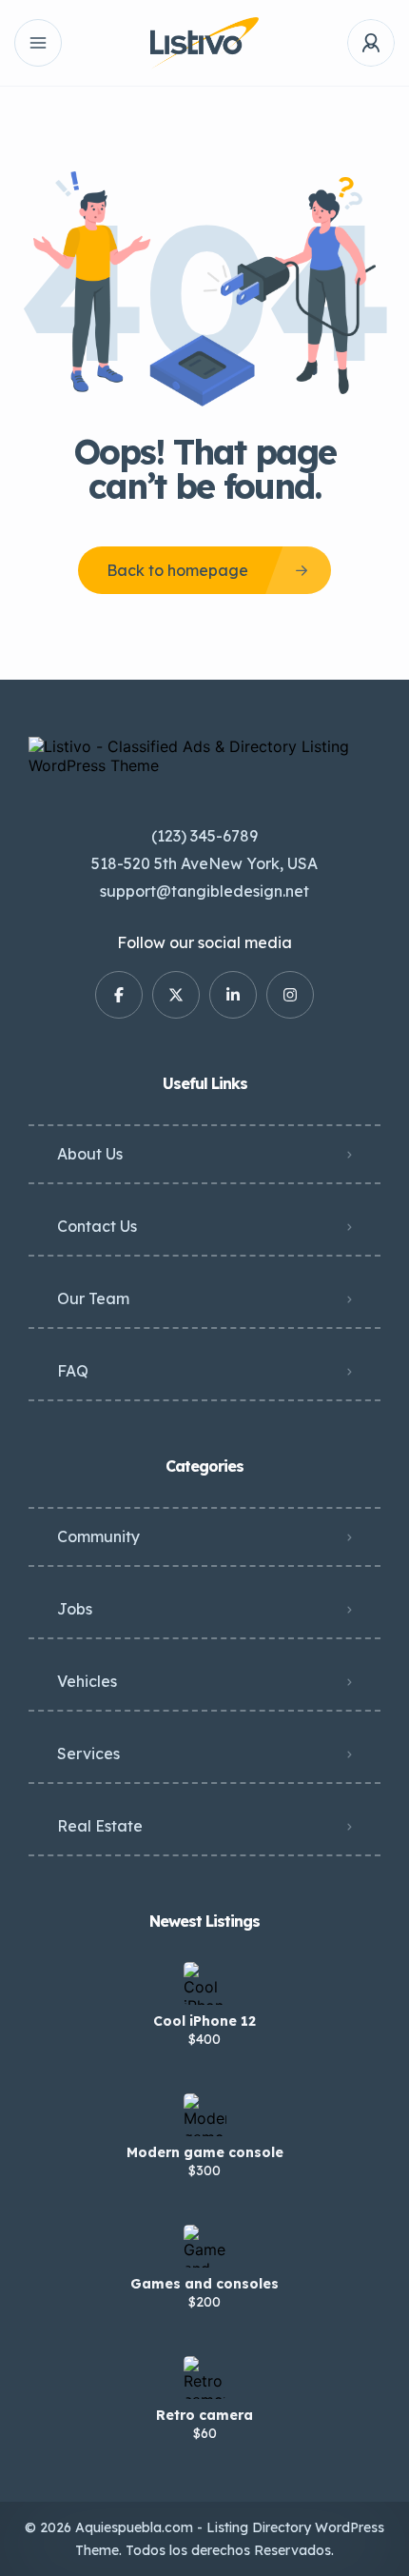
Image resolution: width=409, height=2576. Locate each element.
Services (88, 1754)
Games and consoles (204, 2284)
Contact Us (97, 1226)
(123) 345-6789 (204, 836)
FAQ (73, 1371)
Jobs (75, 1609)
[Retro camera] (205, 2378)
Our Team (93, 1298)
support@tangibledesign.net (204, 891)
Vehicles (87, 1681)
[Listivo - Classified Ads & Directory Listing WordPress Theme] (204, 43)
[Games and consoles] (205, 2246)
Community (98, 1536)
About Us (90, 1154)
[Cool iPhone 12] (205, 1983)
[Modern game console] (205, 2115)
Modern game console (205, 2152)
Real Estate (100, 1826)
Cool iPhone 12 (204, 2021)
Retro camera (204, 2415)
